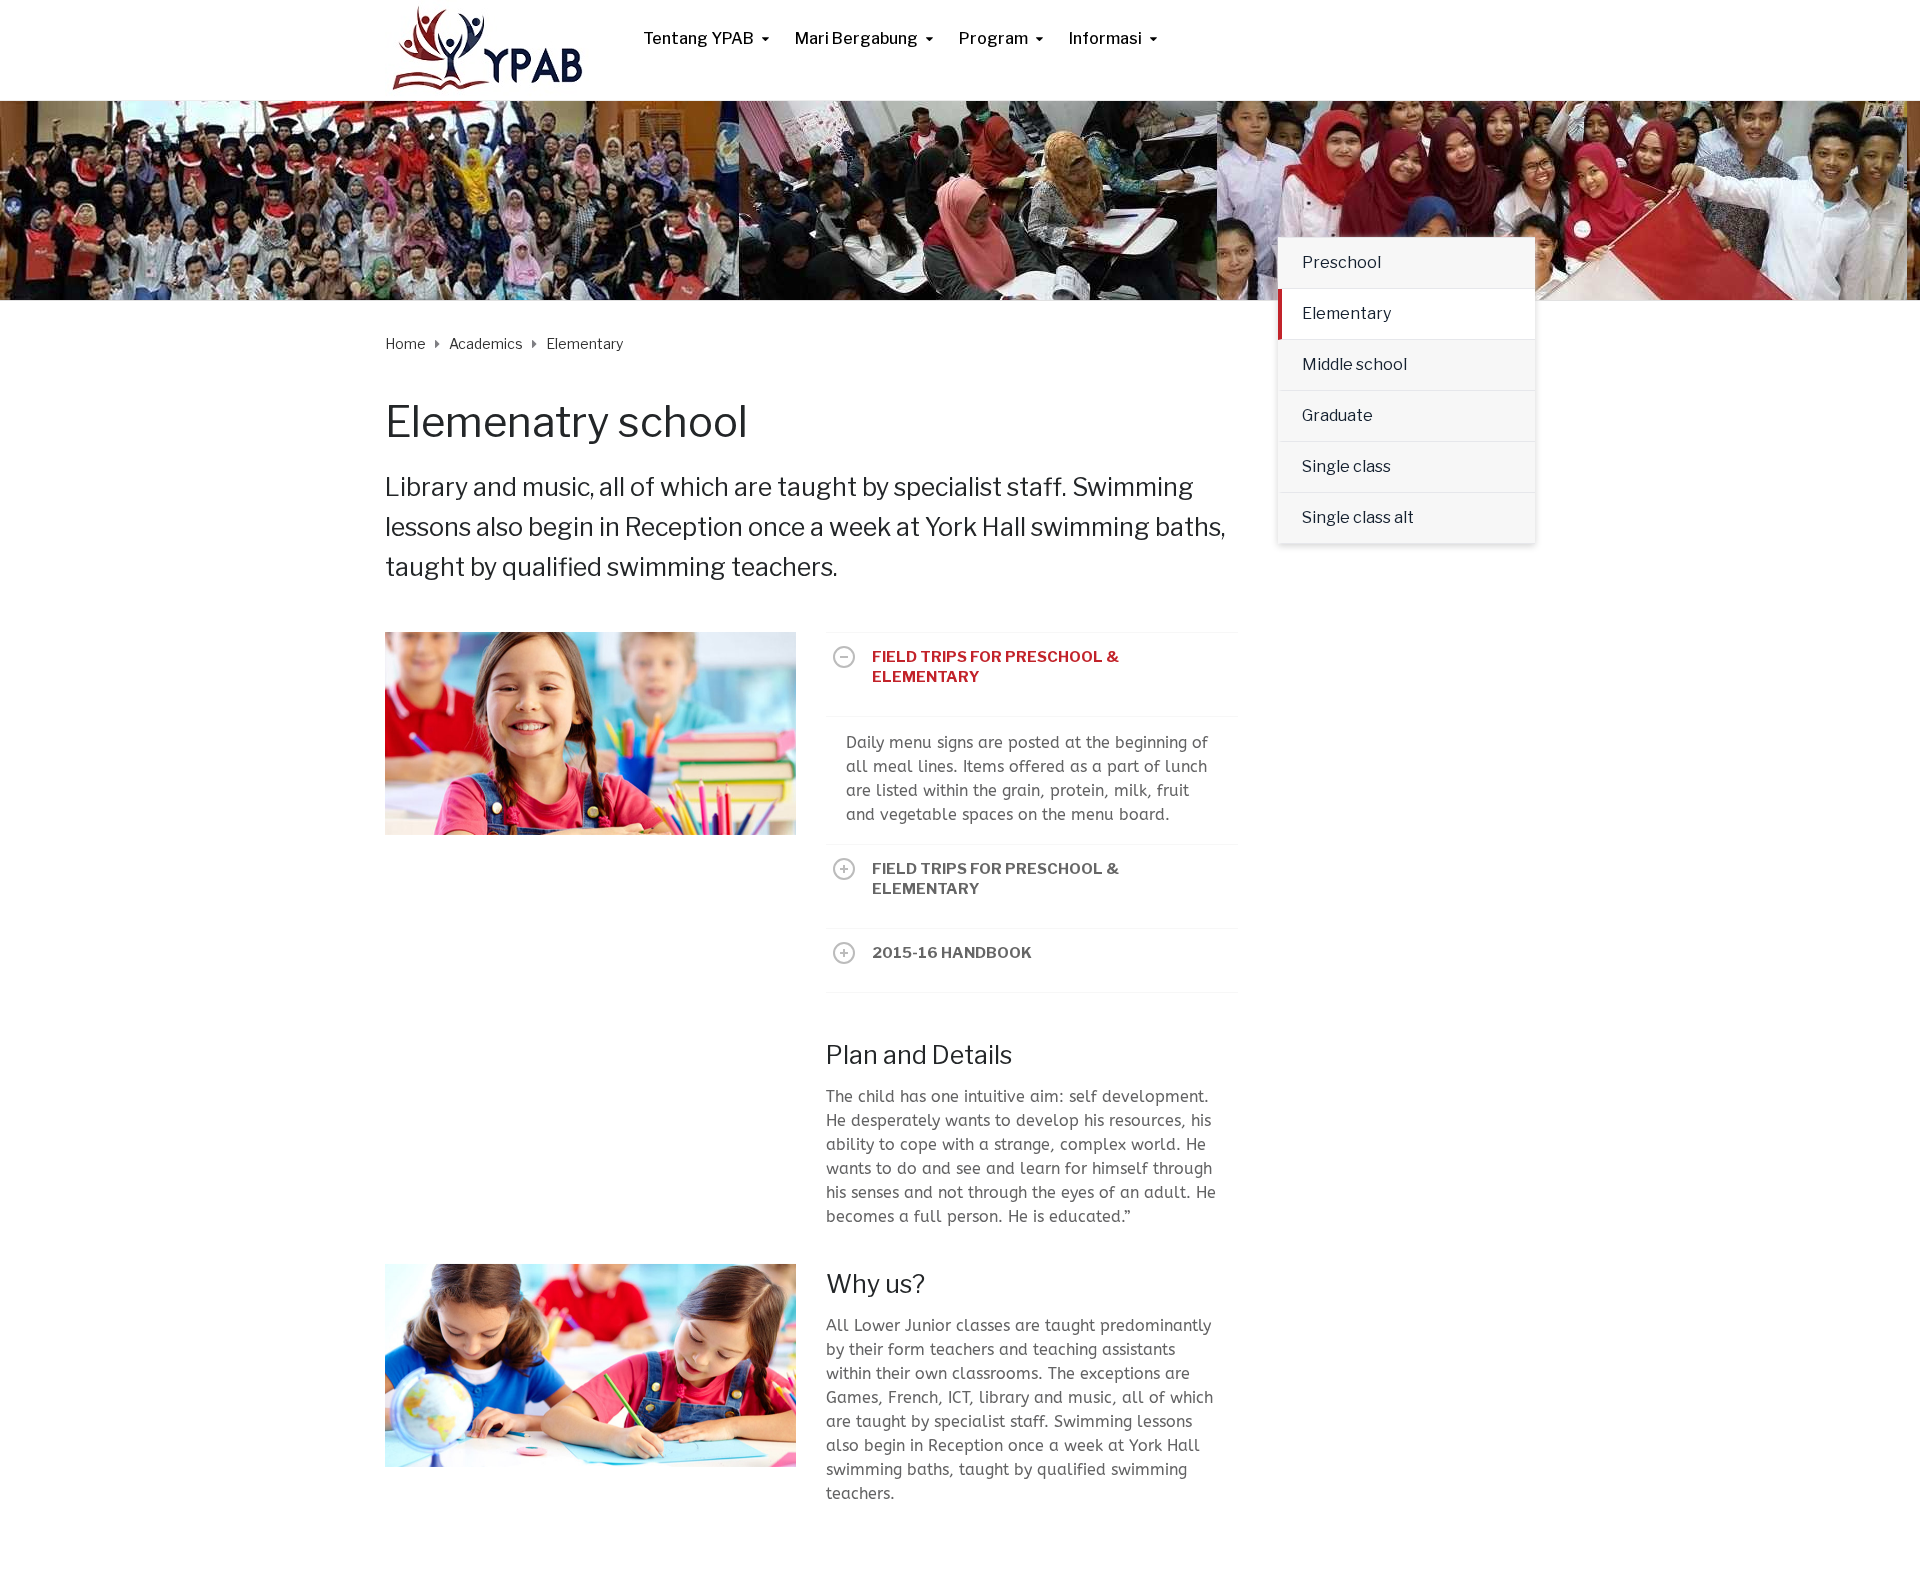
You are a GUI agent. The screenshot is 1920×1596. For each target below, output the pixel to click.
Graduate (1337, 415)
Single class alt (1358, 517)
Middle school (1354, 364)
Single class (1346, 466)
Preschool (1341, 262)
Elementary (1346, 313)
